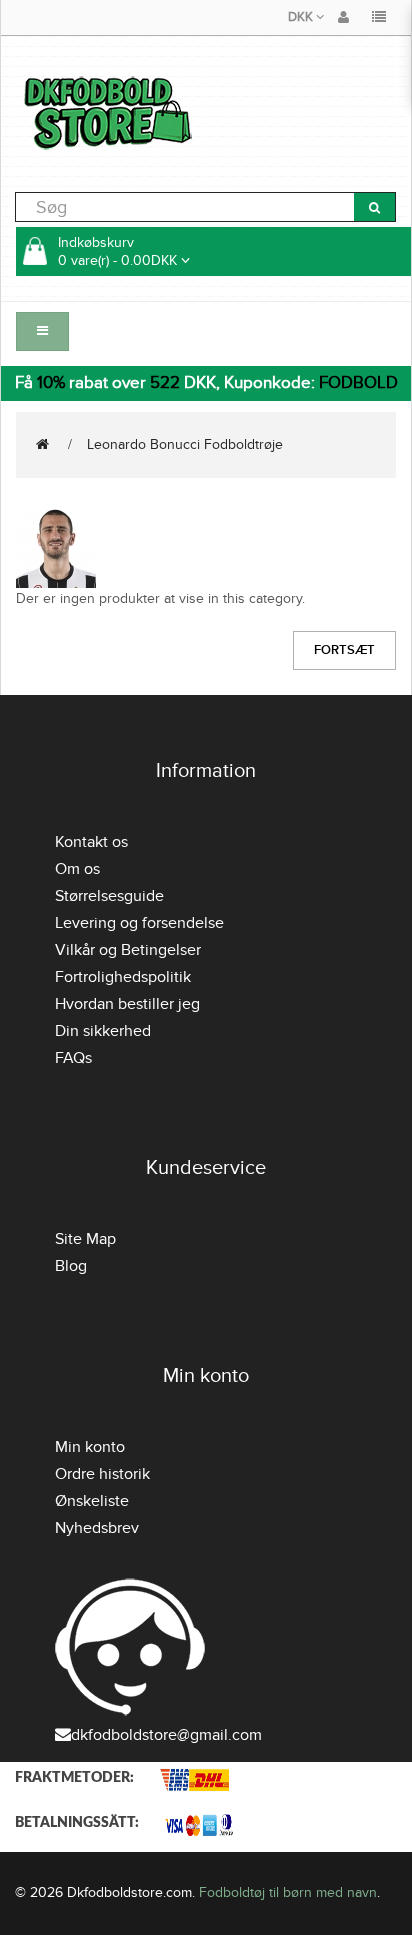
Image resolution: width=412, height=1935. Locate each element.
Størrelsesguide (109, 896)
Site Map (85, 1239)
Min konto (90, 1447)
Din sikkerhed (103, 1031)
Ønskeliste (92, 1501)
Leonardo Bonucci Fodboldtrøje (185, 444)
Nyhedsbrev (97, 1528)
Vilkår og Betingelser (128, 950)
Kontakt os (91, 842)
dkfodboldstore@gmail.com (166, 1735)
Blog (71, 1266)
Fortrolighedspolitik (123, 977)
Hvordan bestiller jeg (127, 1004)
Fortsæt (344, 650)
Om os (77, 869)
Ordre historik (102, 1474)
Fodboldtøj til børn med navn (288, 1892)
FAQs (73, 1058)
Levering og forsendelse (139, 923)
